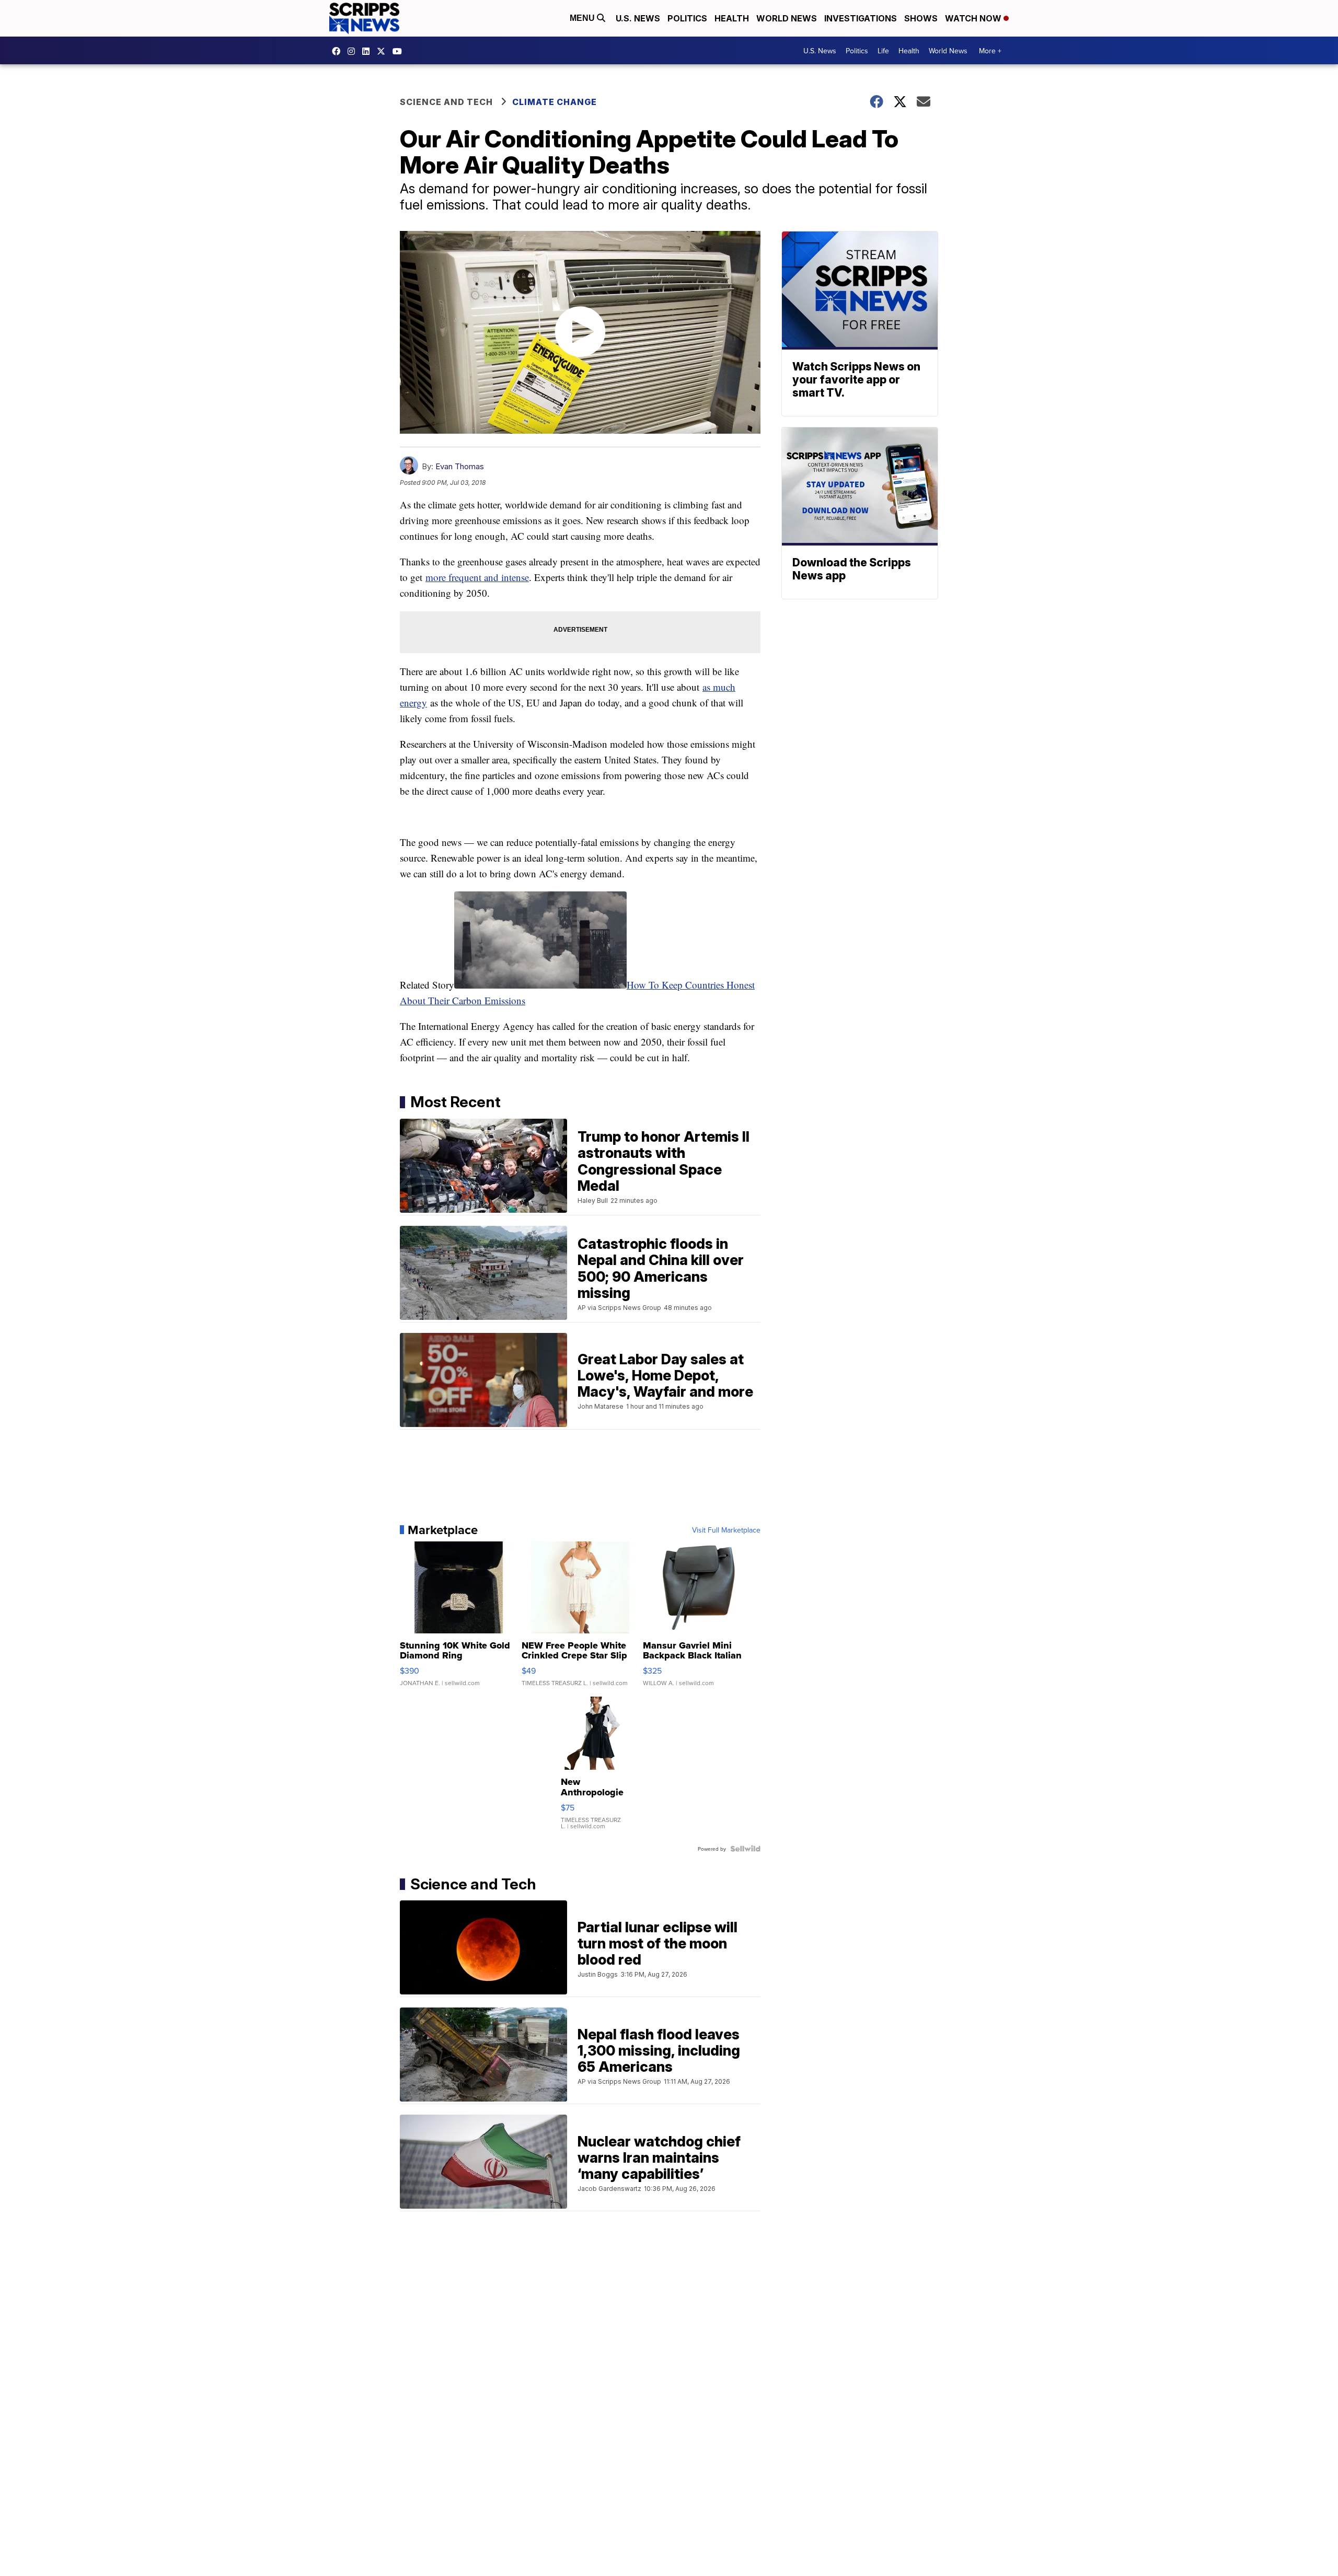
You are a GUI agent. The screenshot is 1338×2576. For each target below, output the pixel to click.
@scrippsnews (400, 51)
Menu (583, 18)
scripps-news (368, 51)
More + (990, 51)
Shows (921, 18)
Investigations (861, 18)
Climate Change (555, 102)
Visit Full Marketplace (726, 1530)
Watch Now (974, 18)
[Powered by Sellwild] (745, 1849)
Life (883, 51)
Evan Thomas (460, 466)
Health (732, 18)
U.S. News (638, 18)
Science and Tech (446, 102)
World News (787, 18)
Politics (687, 18)
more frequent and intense (477, 577)
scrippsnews (339, 51)
